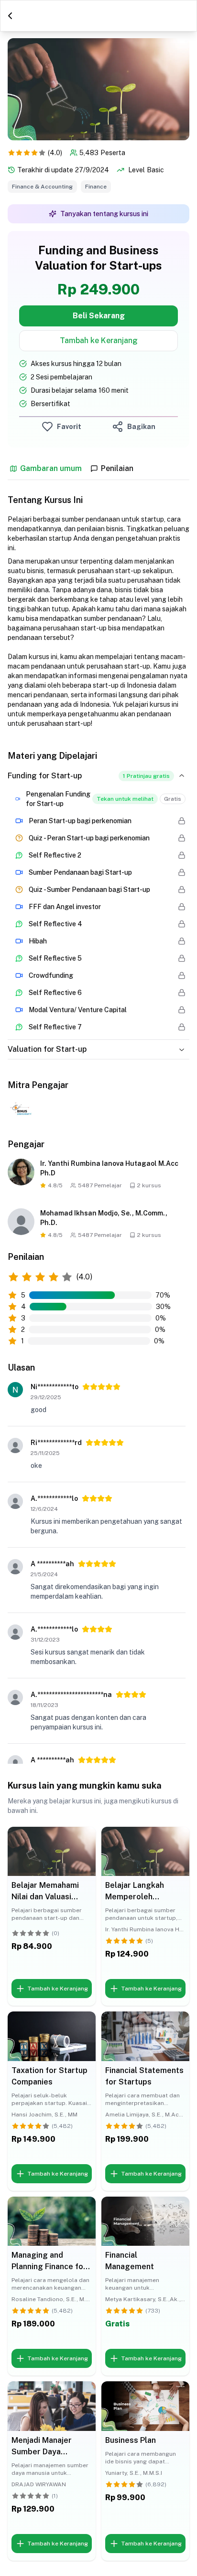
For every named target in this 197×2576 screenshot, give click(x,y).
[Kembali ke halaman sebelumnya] (10, 16)
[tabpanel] (98, 870)
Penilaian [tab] (117, 469)
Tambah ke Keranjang (99, 340)
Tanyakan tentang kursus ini (104, 214)
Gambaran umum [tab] (51, 469)
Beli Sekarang (99, 316)
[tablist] (98, 471)
